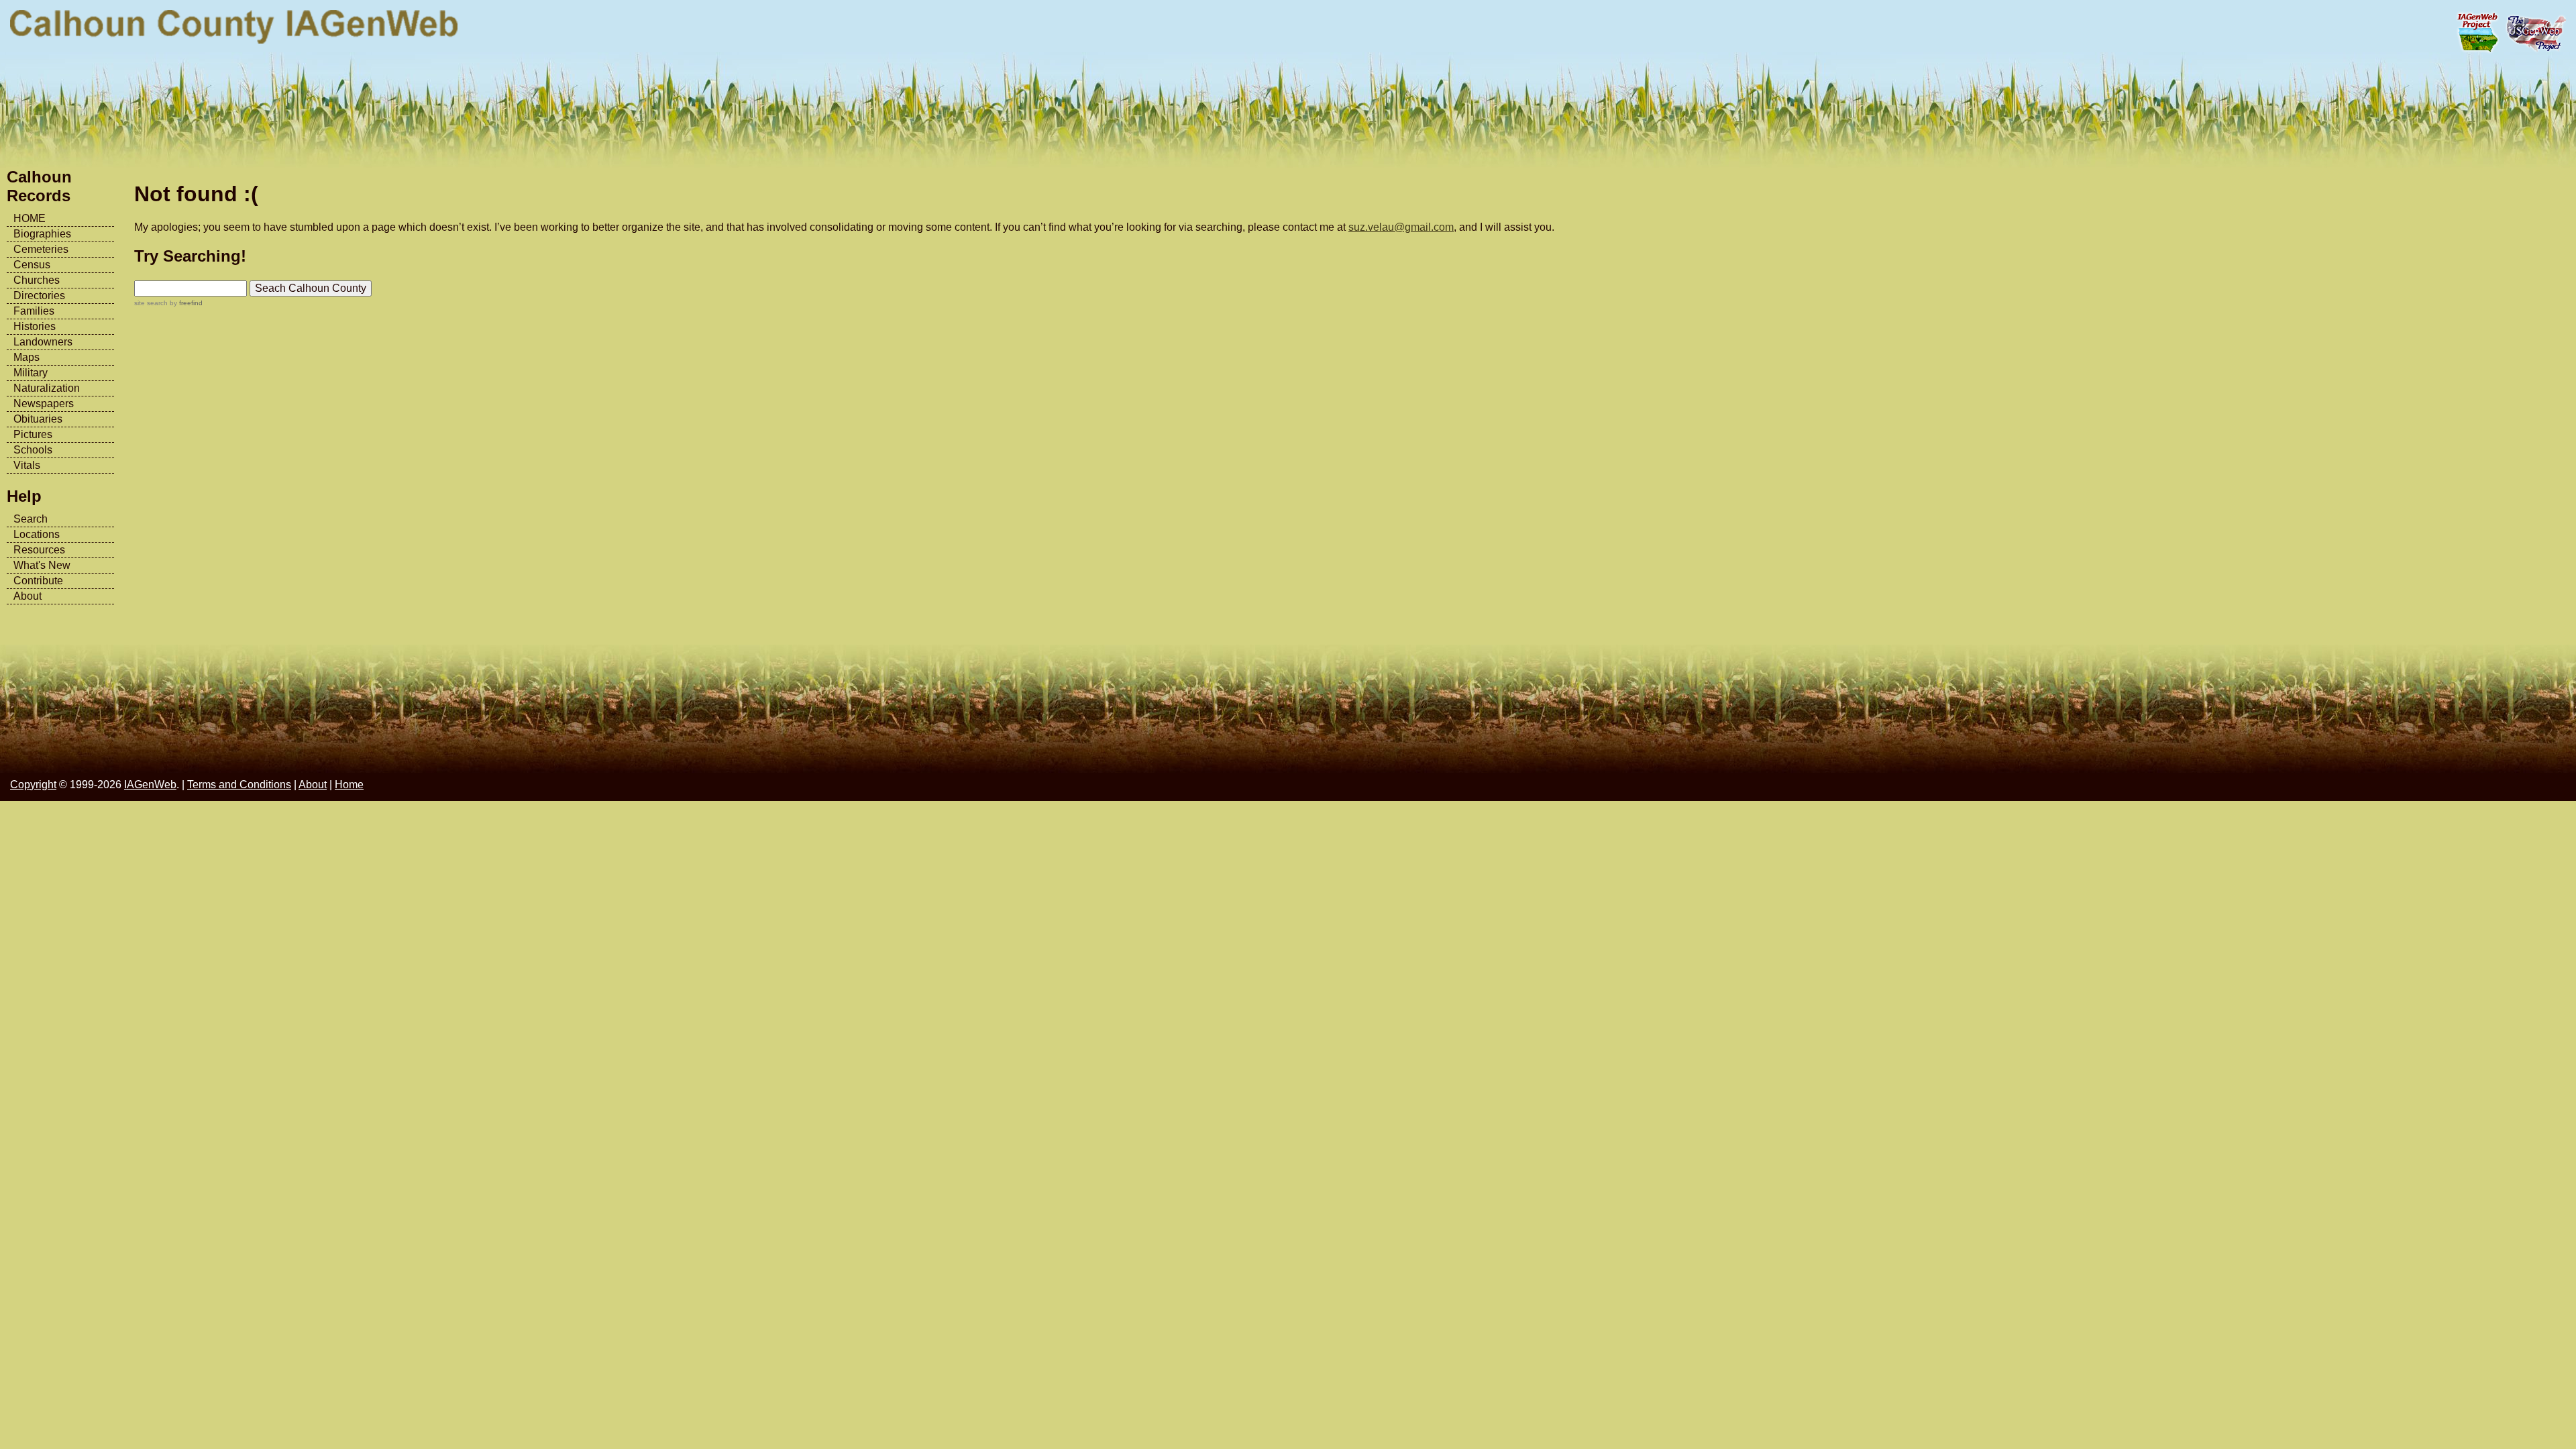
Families (34, 311)
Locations (37, 534)
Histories (35, 326)
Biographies (42, 234)
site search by (168, 303)
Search (31, 519)
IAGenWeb (150, 785)
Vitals (27, 465)
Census (32, 265)
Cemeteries (41, 249)
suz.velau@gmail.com (1401, 227)
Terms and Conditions (239, 785)
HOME (30, 218)
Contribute (38, 581)
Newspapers (44, 404)
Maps (26, 357)
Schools (33, 450)
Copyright (33, 785)
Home (349, 785)
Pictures (33, 434)
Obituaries (38, 419)
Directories (39, 296)
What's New (42, 565)
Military (31, 373)
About (28, 596)
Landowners (43, 342)
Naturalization (47, 388)
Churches (37, 280)
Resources (39, 550)
